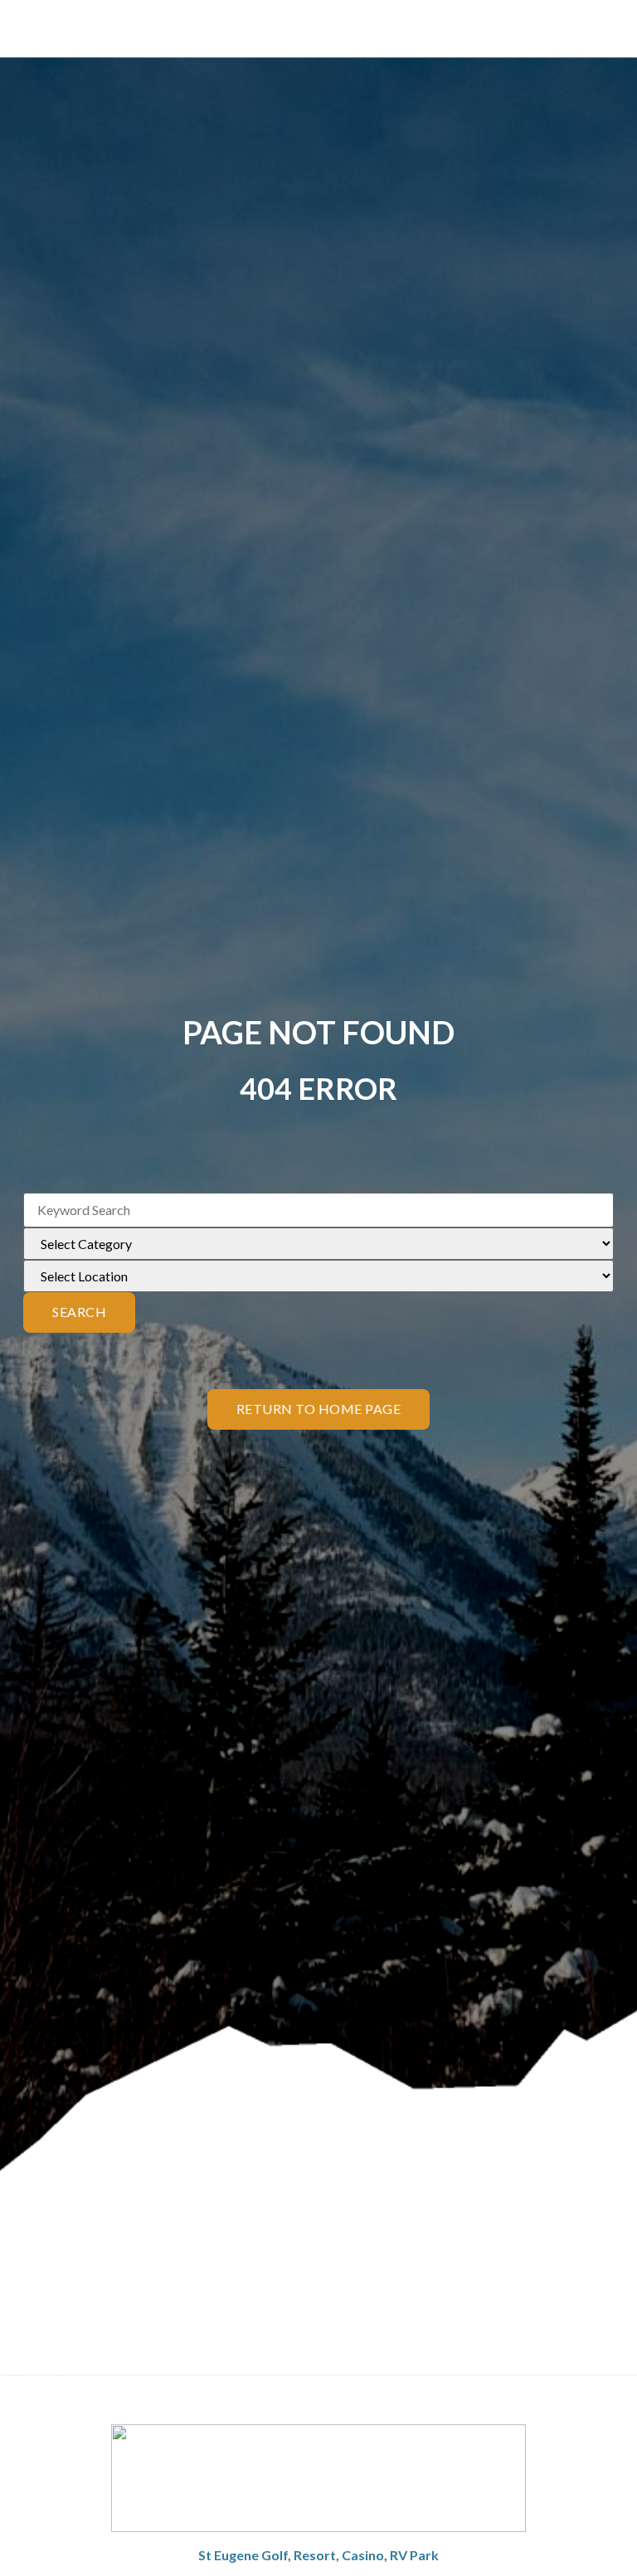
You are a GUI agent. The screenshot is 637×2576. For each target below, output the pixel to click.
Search (79, 1312)
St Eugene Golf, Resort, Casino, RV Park (318, 2555)
